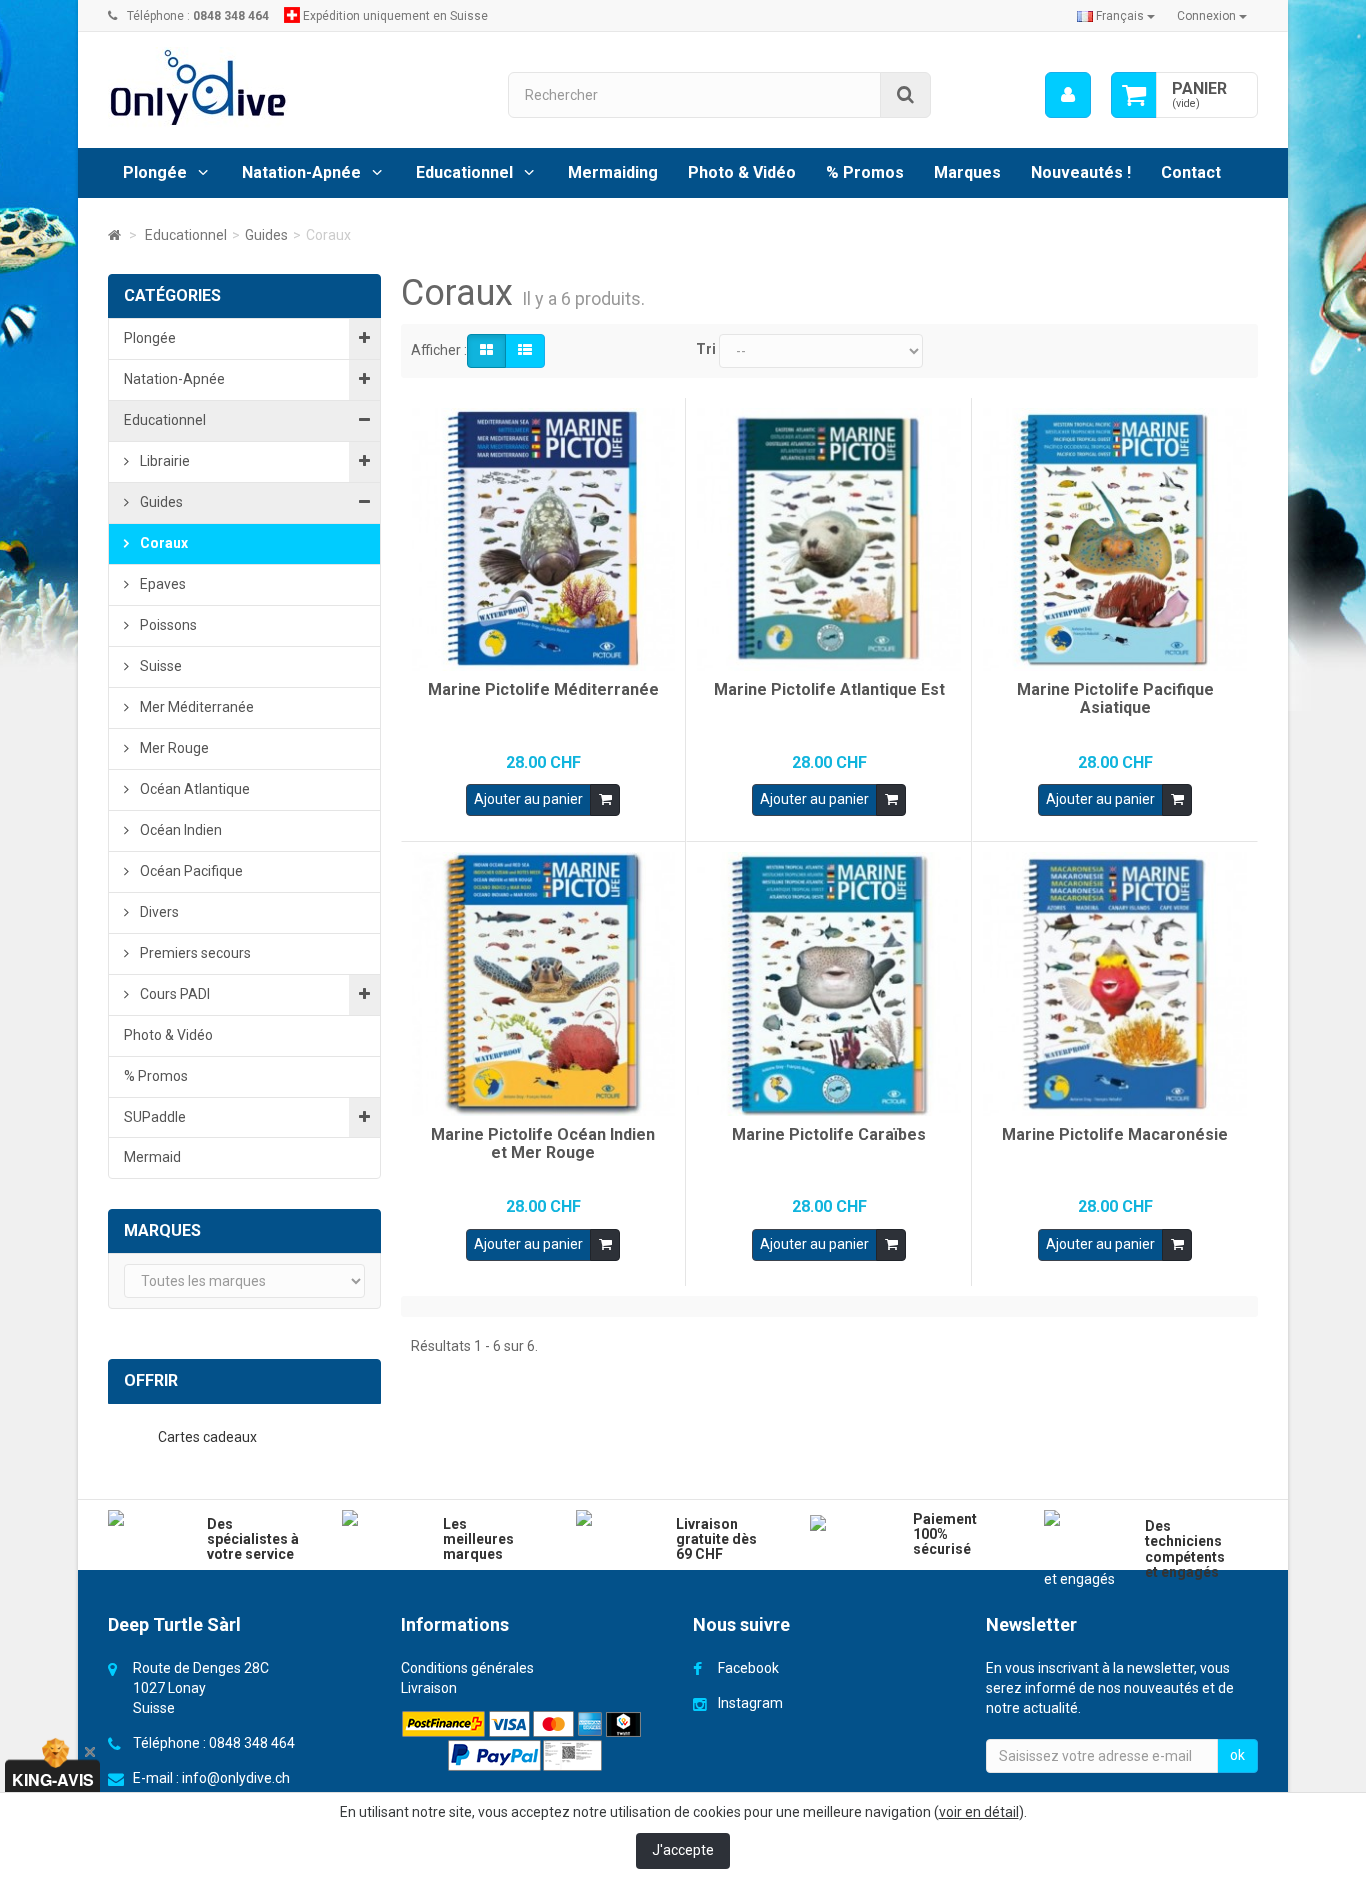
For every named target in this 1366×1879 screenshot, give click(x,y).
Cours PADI (173, 994)
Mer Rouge (173, 748)
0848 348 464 (252, 1743)
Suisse (159, 666)
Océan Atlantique (193, 789)
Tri (706, 349)
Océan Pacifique (190, 871)
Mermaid (152, 1157)
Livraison (429, 1688)
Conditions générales (467, 1668)
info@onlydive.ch (236, 1778)
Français (1120, 16)
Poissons (167, 625)
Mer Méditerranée (195, 707)
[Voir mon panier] (1134, 95)
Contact (1191, 172)
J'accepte (683, 1850)
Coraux (162, 543)
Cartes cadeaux (209, 1437)
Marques (967, 172)
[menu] (1068, 95)
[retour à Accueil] (114, 235)
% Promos (865, 172)
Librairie (163, 461)
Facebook (748, 1668)
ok (1237, 1755)
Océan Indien (179, 830)
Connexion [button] (1208, 16)
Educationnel (464, 172)
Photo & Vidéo (742, 172)
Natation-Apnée (301, 172)
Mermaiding (613, 172)
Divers (158, 912)
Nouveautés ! (1081, 172)
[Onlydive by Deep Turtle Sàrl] (293, 87)
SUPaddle (155, 1117)
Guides (160, 502)
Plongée (155, 172)
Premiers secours (194, 953)
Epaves (161, 584)
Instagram (750, 1703)
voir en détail (979, 1812)
